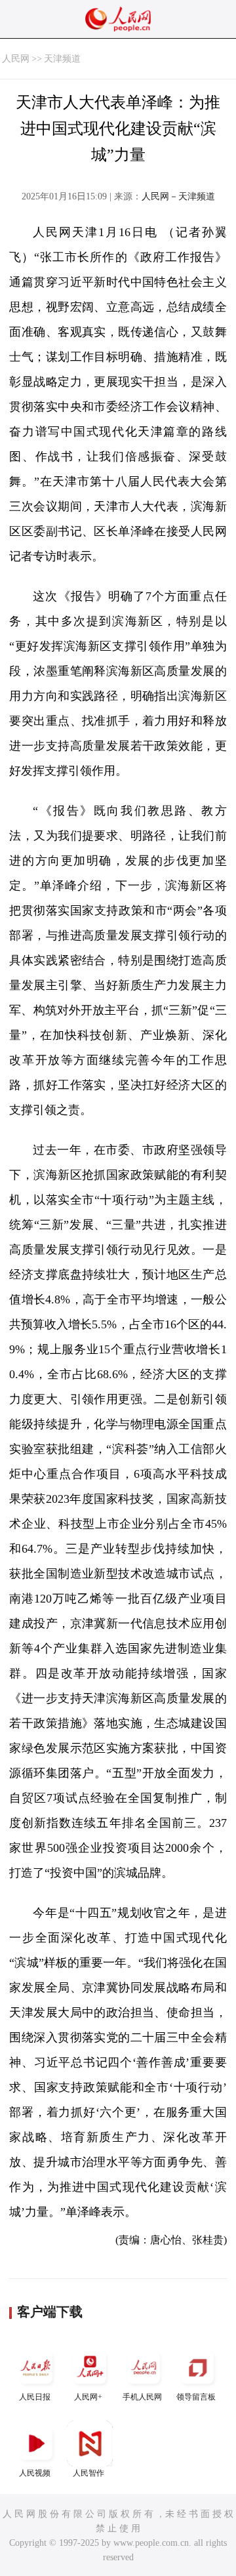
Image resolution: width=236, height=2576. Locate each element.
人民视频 (35, 2473)
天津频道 (62, 59)
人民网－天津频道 (178, 196)
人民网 (16, 59)
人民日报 (35, 2397)
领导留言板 (196, 2397)
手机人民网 (142, 2397)
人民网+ (88, 2397)
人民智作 (88, 2473)
